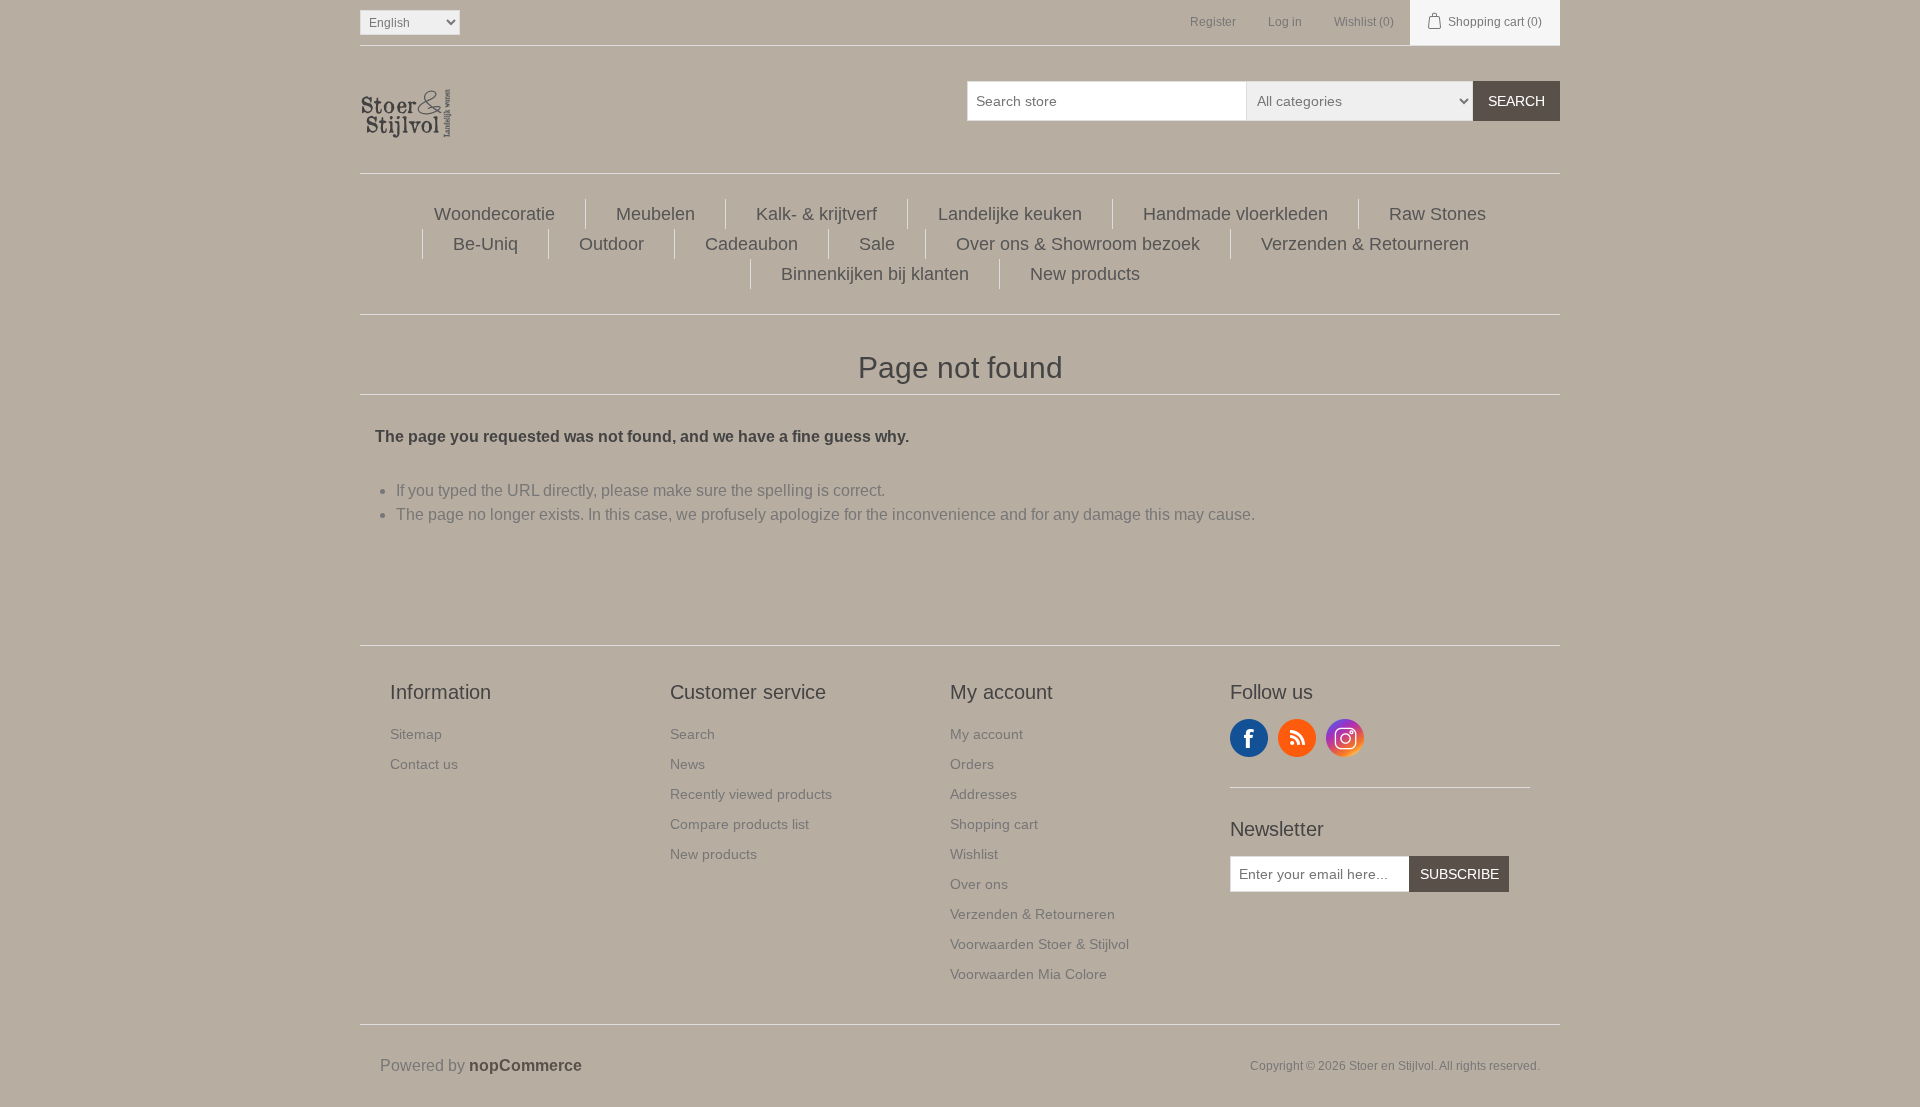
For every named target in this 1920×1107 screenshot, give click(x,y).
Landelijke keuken (1010, 214)
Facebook (1249, 738)
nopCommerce (525, 1065)
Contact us (424, 764)
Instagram (1345, 738)
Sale (877, 244)
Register (1213, 22)
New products (1085, 274)
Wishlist (974, 854)
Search (1516, 101)
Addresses (983, 794)
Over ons (979, 884)
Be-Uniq (485, 244)
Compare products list (739, 824)
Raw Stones (1437, 214)
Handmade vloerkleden (1235, 214)
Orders (972, 764)
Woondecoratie (494, 214)
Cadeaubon (751, 244)
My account (986, 734)
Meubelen (655, 214)
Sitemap (416, 734)
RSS (1297, 738)
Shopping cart (994, 824)
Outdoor (611, 244)
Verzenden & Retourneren (1365, 244)
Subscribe (1459, 874)
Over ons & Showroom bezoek (1078, 244)
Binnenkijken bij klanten (875, 274)
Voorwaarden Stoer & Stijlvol (1039, 944)
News (687, 764)
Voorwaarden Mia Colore (1028, 974)
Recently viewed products (751, 794)
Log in (1285, 22)
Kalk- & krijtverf (816, 214)
